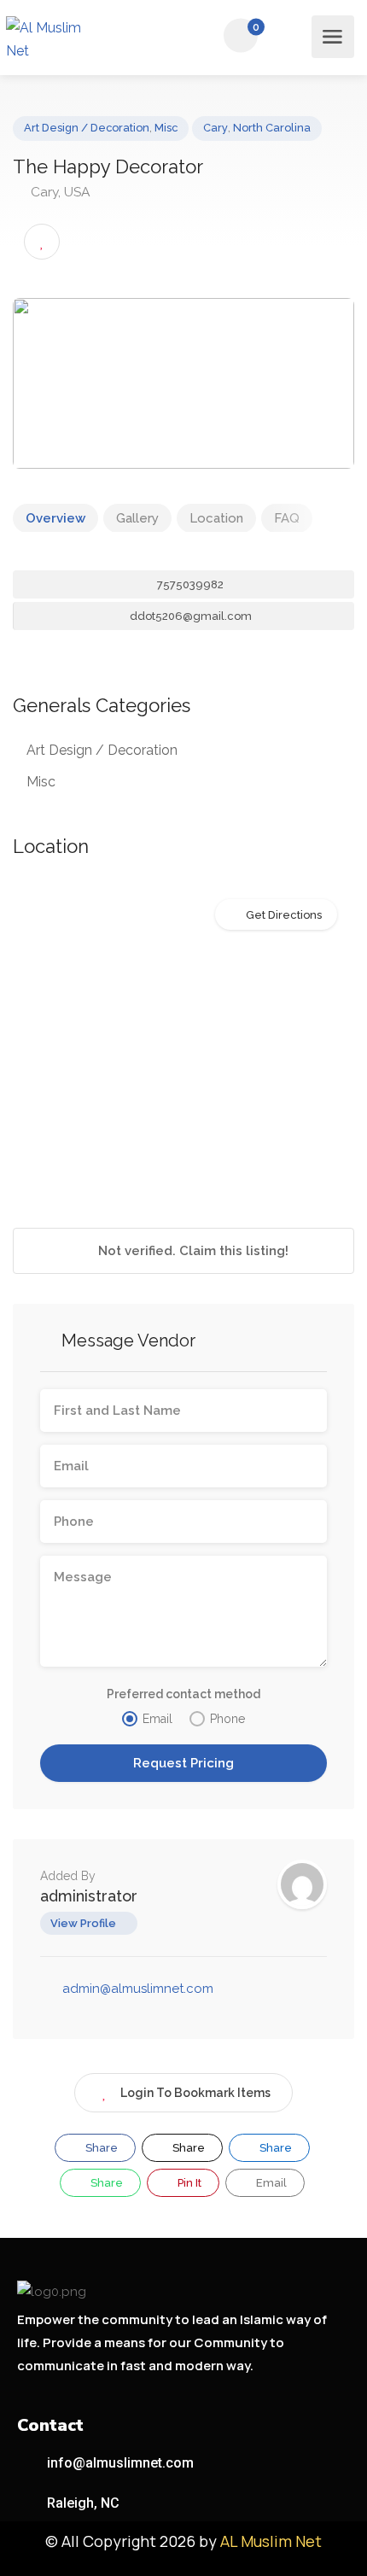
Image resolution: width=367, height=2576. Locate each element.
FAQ (287, 518)
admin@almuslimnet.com (138, 1989)
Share (100, 2148)
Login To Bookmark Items (195, 2093)
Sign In (289, 37)
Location (216, 518)
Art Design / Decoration (87, 128)
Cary (216, 128)
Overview (55, 518)
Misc (166, 128)
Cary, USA (59, 192)
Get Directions (284, 915)
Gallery (137, 518)
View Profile (83, 1923)
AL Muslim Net (271, 2541)
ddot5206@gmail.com (189, 616)
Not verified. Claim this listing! (192, 1251)
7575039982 (189, 584)
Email (270, 2183)
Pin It (188, 2183)
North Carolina (272, 128)
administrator (89, 1896)
